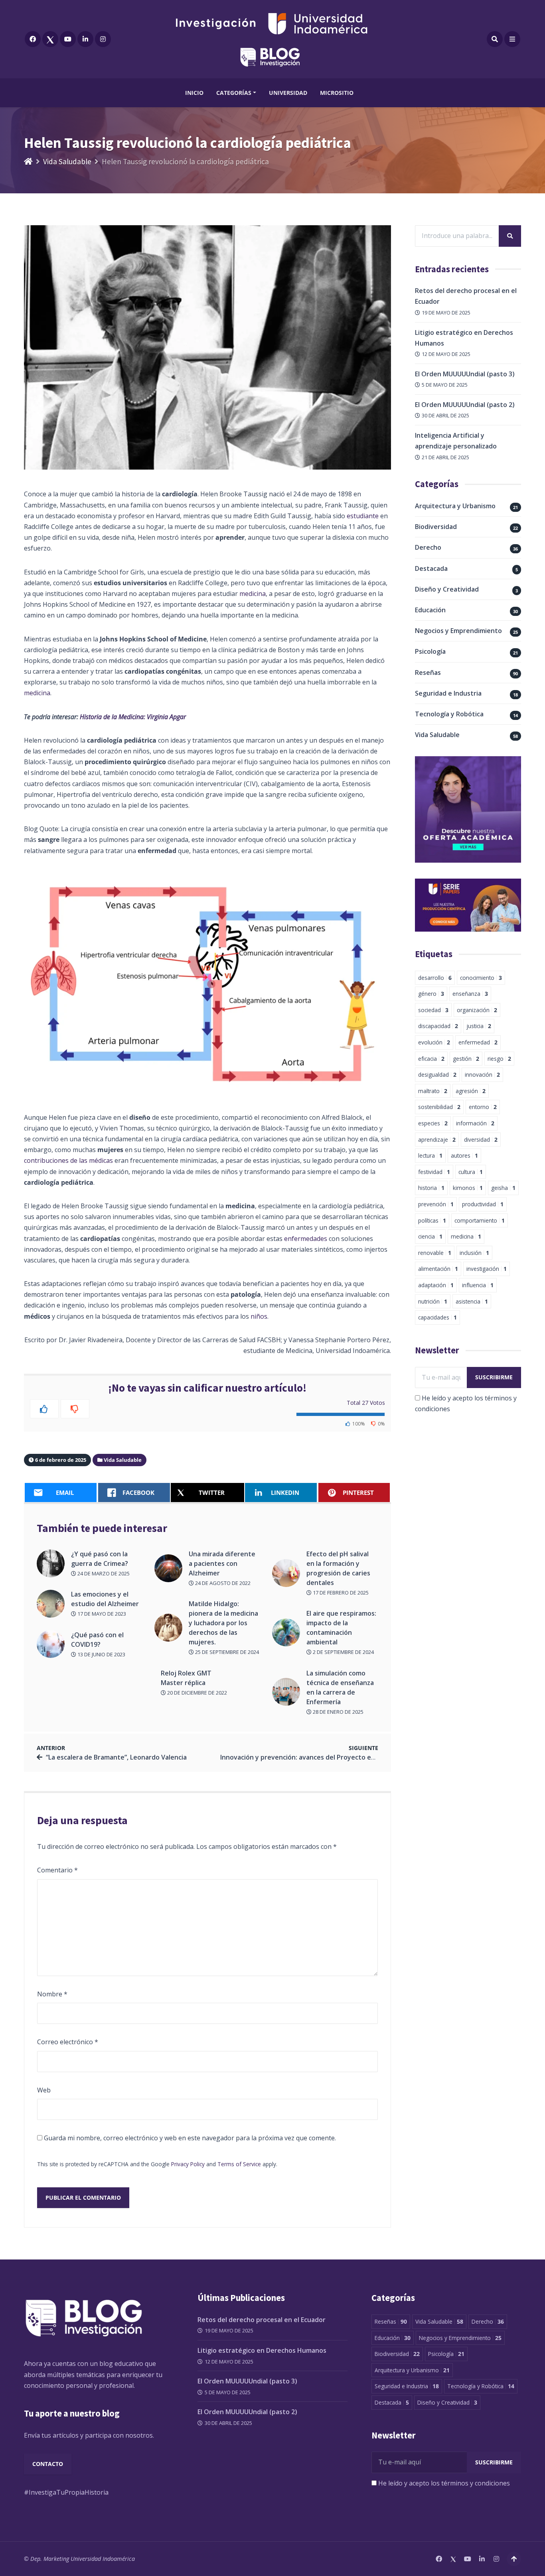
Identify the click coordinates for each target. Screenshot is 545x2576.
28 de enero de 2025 (338, 1712)
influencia (478, 1285)
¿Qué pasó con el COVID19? (97, 1640)
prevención (436, 1204)
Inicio (194, 93)
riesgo (499, 1059)
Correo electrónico (68, 2042)
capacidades (437, 1317)
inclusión (474, 1253)
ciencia (430, 1236)
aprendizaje (437, 1140)
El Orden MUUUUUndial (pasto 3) (465, 374)
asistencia (472, 1301)
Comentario (57, 1870)
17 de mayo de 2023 (101, 1614)
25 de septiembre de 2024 (226, 1652)
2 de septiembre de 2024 (343, 1652)
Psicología (430, 651)
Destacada (431, 568)
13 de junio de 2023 (101, 1654)
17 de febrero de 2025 (340, 1593)
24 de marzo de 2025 (103, 1573)
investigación (487, 1269)
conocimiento (481, 978)
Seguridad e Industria (448, 693)
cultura (471, 1172)
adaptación (436, 1285)
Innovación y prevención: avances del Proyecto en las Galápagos (320, 1757)
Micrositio (337, 93)
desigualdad (437, 1075)
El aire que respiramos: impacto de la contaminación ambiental (341, 1628)
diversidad (481, 1140)
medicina (253, 594)
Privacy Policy (188, 2164)
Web (44, 2090)
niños (259, 1316)
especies (433, 1123)
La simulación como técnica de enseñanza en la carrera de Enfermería (340, 1687)
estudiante (363, 516)
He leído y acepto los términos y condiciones (444, 2483)
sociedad (433, 1010)
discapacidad (438, 1026)
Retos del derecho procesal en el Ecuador (262, 2320)
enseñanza (470, 994)
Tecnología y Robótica (449, 714)
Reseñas (428, 673)
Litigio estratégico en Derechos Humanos (262, 2350)
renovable (435, 1253)
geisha (503, 1188)
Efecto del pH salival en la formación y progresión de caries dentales (338, 1568)
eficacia (431, 1059)
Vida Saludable (67, 161)
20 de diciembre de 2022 (196, 1693)
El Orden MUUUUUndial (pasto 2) (465, 405)
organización (477, 1010)
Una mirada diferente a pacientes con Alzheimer (222, 1563)
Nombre (52, 1994)
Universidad (288, 93)
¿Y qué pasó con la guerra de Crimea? (100, 1559)
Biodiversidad (436, 527)
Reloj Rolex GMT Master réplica (186, 1678)
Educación (430, 610)
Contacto (48, 2464)
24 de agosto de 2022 (222, 1583)
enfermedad (478, 1042)
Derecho (428, 547)
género (431, 994)
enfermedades (306, 1239)
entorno (483, 1107)
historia (431, 1188)
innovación (482, 1075)
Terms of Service (239, 2164)
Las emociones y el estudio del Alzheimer (107, 1599)
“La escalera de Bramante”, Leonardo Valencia (116, 1757)
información (475, 1123)
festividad (434, 1172)
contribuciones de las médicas (68, 1160)
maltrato (433, 1091)
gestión (466, 1059)
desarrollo (435, 978)
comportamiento (480, 1220)
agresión (471, 1091)
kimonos (468, 1188)
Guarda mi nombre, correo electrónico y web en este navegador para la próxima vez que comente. (190, 2138)
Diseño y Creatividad (447, 589)
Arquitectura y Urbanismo (455, 506)
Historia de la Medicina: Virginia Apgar (133, 717)
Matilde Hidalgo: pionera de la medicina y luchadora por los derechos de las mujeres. (223, 1623)
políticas (432, 1220)
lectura (430, 1155)
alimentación (438, 1269)
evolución (434, 1042)
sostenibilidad (439, 1107)
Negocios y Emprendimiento (458, 631)
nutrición (433, 1301)
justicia (479, 1026)
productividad (483, 1204)
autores (464, 1155)
